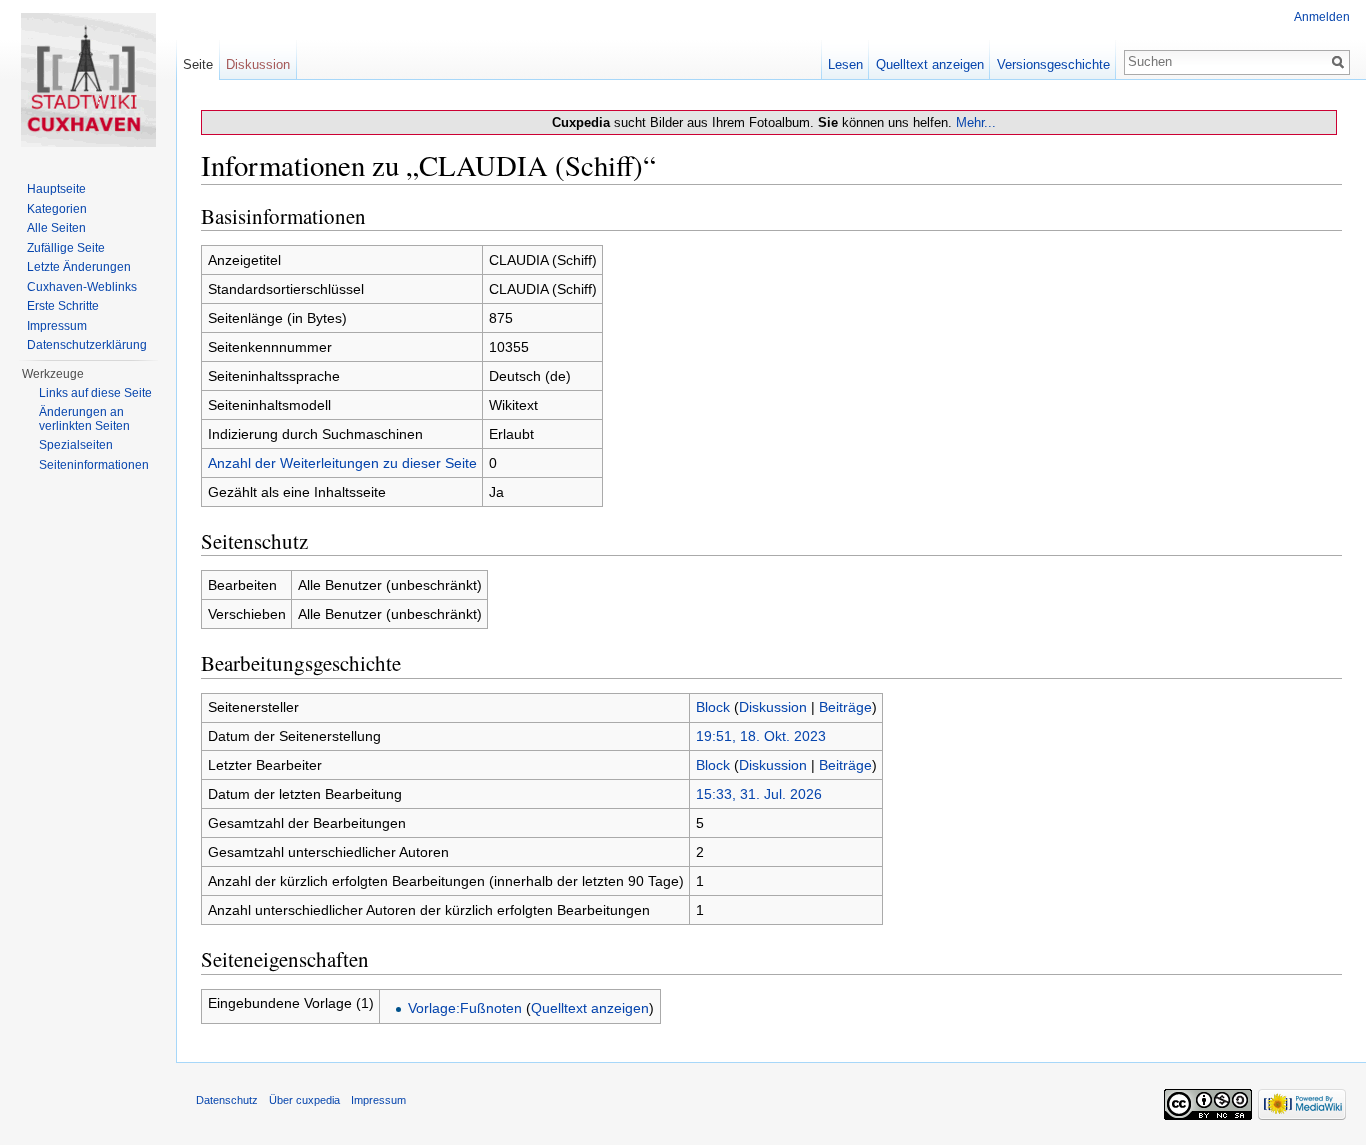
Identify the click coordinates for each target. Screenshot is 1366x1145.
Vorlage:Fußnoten (465, 1008)
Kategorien (57, 209)
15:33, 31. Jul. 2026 (759, 794)
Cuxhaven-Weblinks (82, 287)
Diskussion (773, 707)
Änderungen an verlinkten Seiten (84, 419)
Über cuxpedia (304, 1100)
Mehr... (976, 122)
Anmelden (1322, 17)
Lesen (845, 64)
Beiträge (845, 707)
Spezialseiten (76, 445)
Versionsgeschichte (1053, 64)
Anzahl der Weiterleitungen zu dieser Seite (342, 463)
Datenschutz (227, 1100)
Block (713, 707)
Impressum (57, 326)
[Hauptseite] (88, 80)
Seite (198, 64)
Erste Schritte (63, 306)
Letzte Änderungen (79, 267)
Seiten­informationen (94, 465)
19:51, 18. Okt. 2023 (761, 736)
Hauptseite (56, 189)
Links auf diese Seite (95, 393)
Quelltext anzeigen (590, 1008)
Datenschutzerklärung (87, 345)
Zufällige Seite (66, 248)
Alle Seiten (56, 228)
